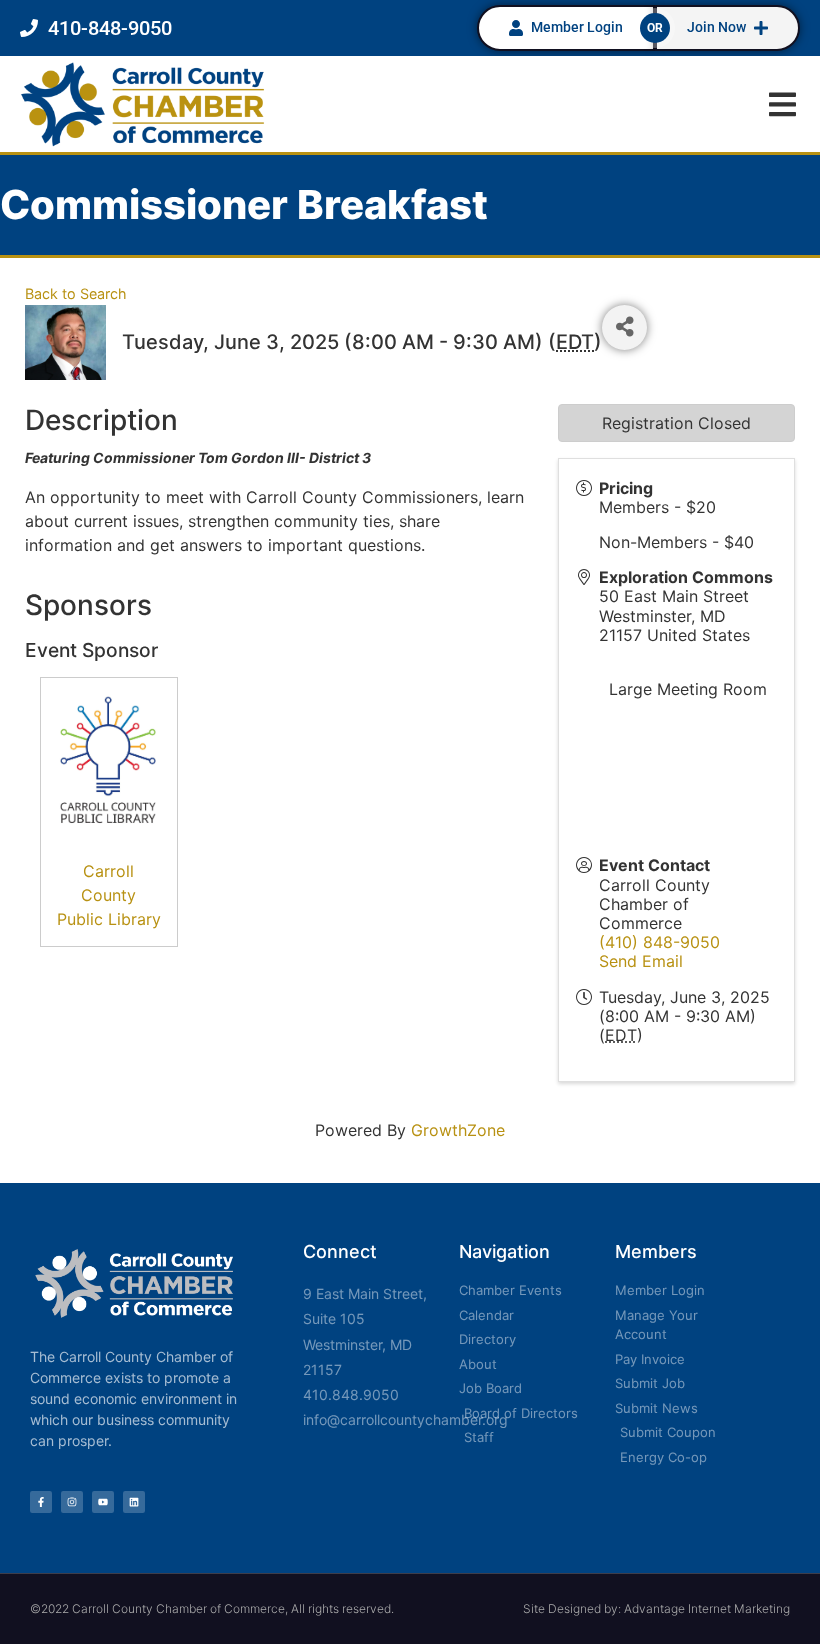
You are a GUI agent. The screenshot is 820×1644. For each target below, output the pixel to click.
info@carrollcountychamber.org (405, 1419)
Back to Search (76, 293)
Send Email (641, 961)
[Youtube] (103, 1502)
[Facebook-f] (41, 1502)
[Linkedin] (134, 1502)
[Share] (624, 327)
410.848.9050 (351, 1394)
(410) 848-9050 (659, 942)
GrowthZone (458, 1130)
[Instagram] (72, 1502)
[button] (782, 104)
